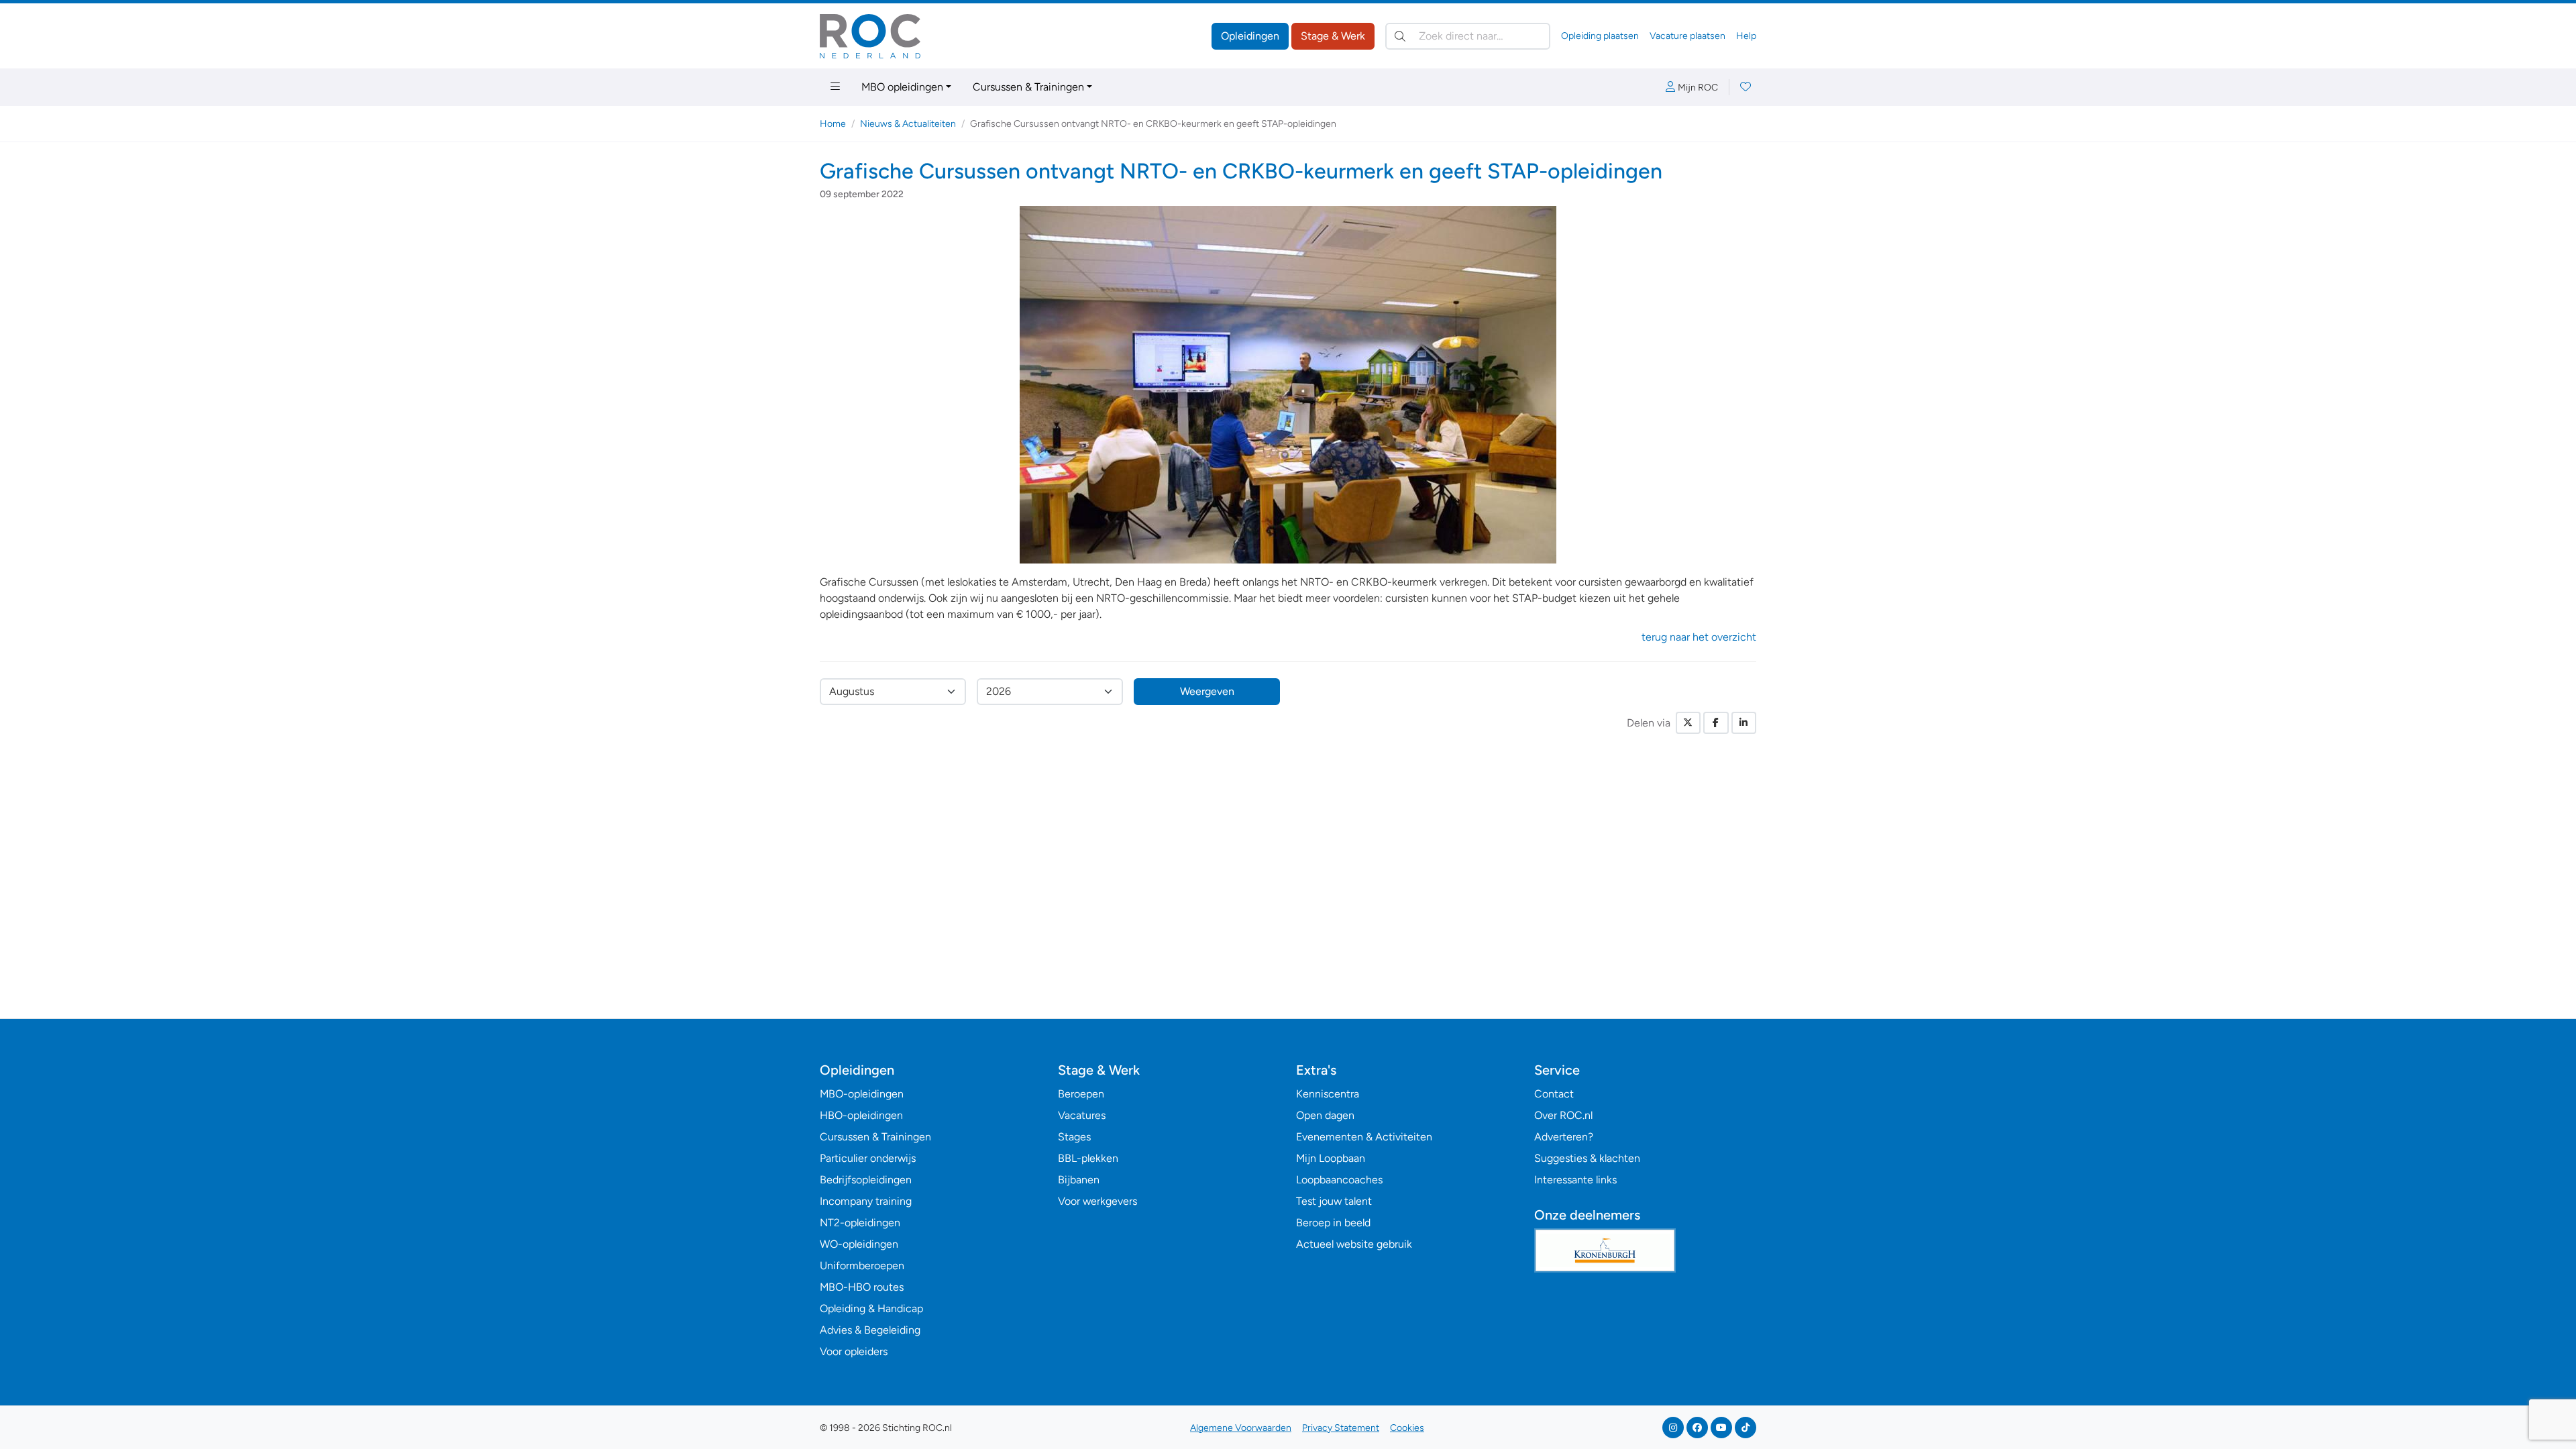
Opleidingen (1250, 36)
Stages (1074, 1137)
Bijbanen (1079, 1180)
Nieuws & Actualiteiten (908, 124)
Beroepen (1081, 1094)
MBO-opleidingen (862, 1094)
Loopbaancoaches (1339, 1180)
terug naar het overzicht (1699, 637)
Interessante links (1575, 1180)
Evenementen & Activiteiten (1364, 1137)
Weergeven (1207, 691)
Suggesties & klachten (1587, 1158)
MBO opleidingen (902, 87)
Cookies (1407, 1428)
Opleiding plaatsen (1600, 36)
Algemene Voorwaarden (1241, 1428)
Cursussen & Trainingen (1028, 87)
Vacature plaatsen (1687, 36)
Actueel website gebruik (1354, 1244)
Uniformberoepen (862, 1266)
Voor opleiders (854, 1351)
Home (833, 124)
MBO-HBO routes (862, 1287)
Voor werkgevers (1097, 1201)
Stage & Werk (1333, 36)
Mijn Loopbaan (1331, 1158)
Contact (1554, 1094)
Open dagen (1325, 1115)
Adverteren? (1564, 1137)
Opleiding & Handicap (871, 1308)
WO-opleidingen (859, 1244)
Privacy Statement (1341, 1428)
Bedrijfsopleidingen (866, 1180)
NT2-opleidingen (860, 1223)
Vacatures (1082, 1115)
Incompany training (866, 1201)
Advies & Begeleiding (870, 1330)
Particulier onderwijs (868, 1158)
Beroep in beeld (1333, 1223)
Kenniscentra (1328, 1094)
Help (1746, 36)
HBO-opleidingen (861, 1115)
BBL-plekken (1088, 1158)
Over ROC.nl (1563, 1115)
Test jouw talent (1334, 1201)
